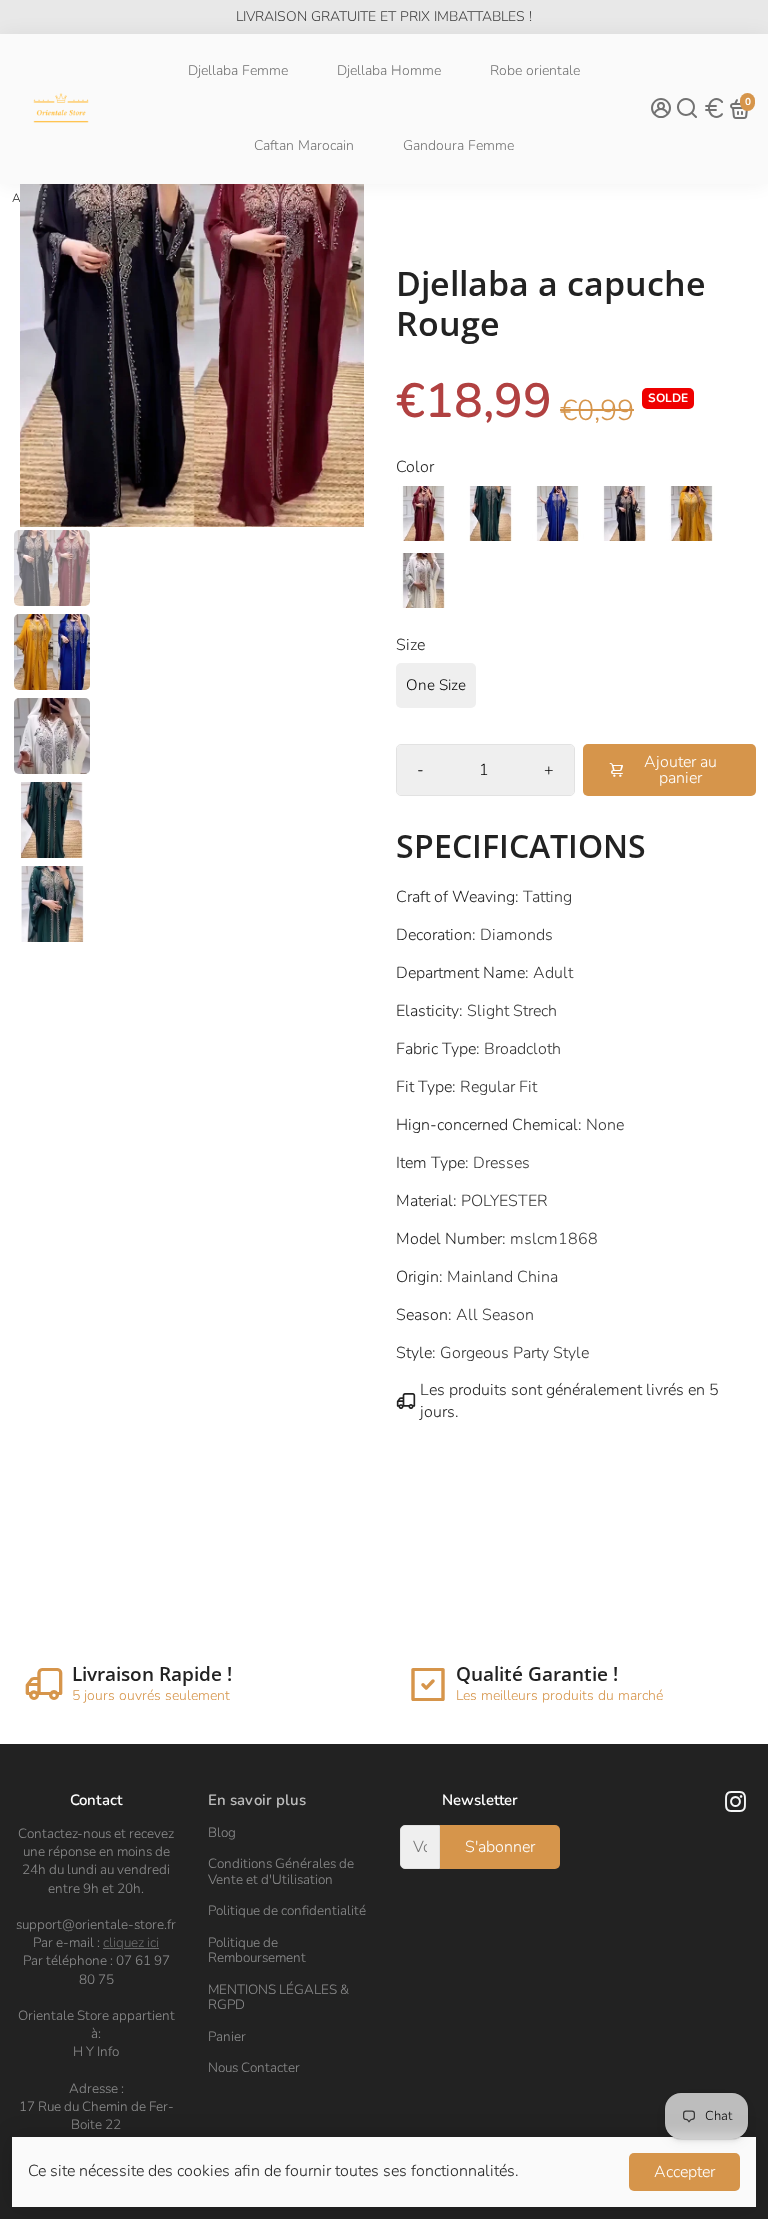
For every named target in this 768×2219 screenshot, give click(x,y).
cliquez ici (131, 1942)
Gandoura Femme (458, 145)
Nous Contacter (254, 2068)
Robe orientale (535, 70)
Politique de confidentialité (287, 1911)
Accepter (684, 2172)
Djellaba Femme (238, 70)
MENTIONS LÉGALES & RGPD (278, 1997)
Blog (222, 1833)
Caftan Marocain (304, 145)
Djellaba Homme (389, 70)
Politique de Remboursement (257, 1950)
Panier (227, 2037)
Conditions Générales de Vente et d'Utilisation (281, 1871)
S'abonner (500, 1847)
